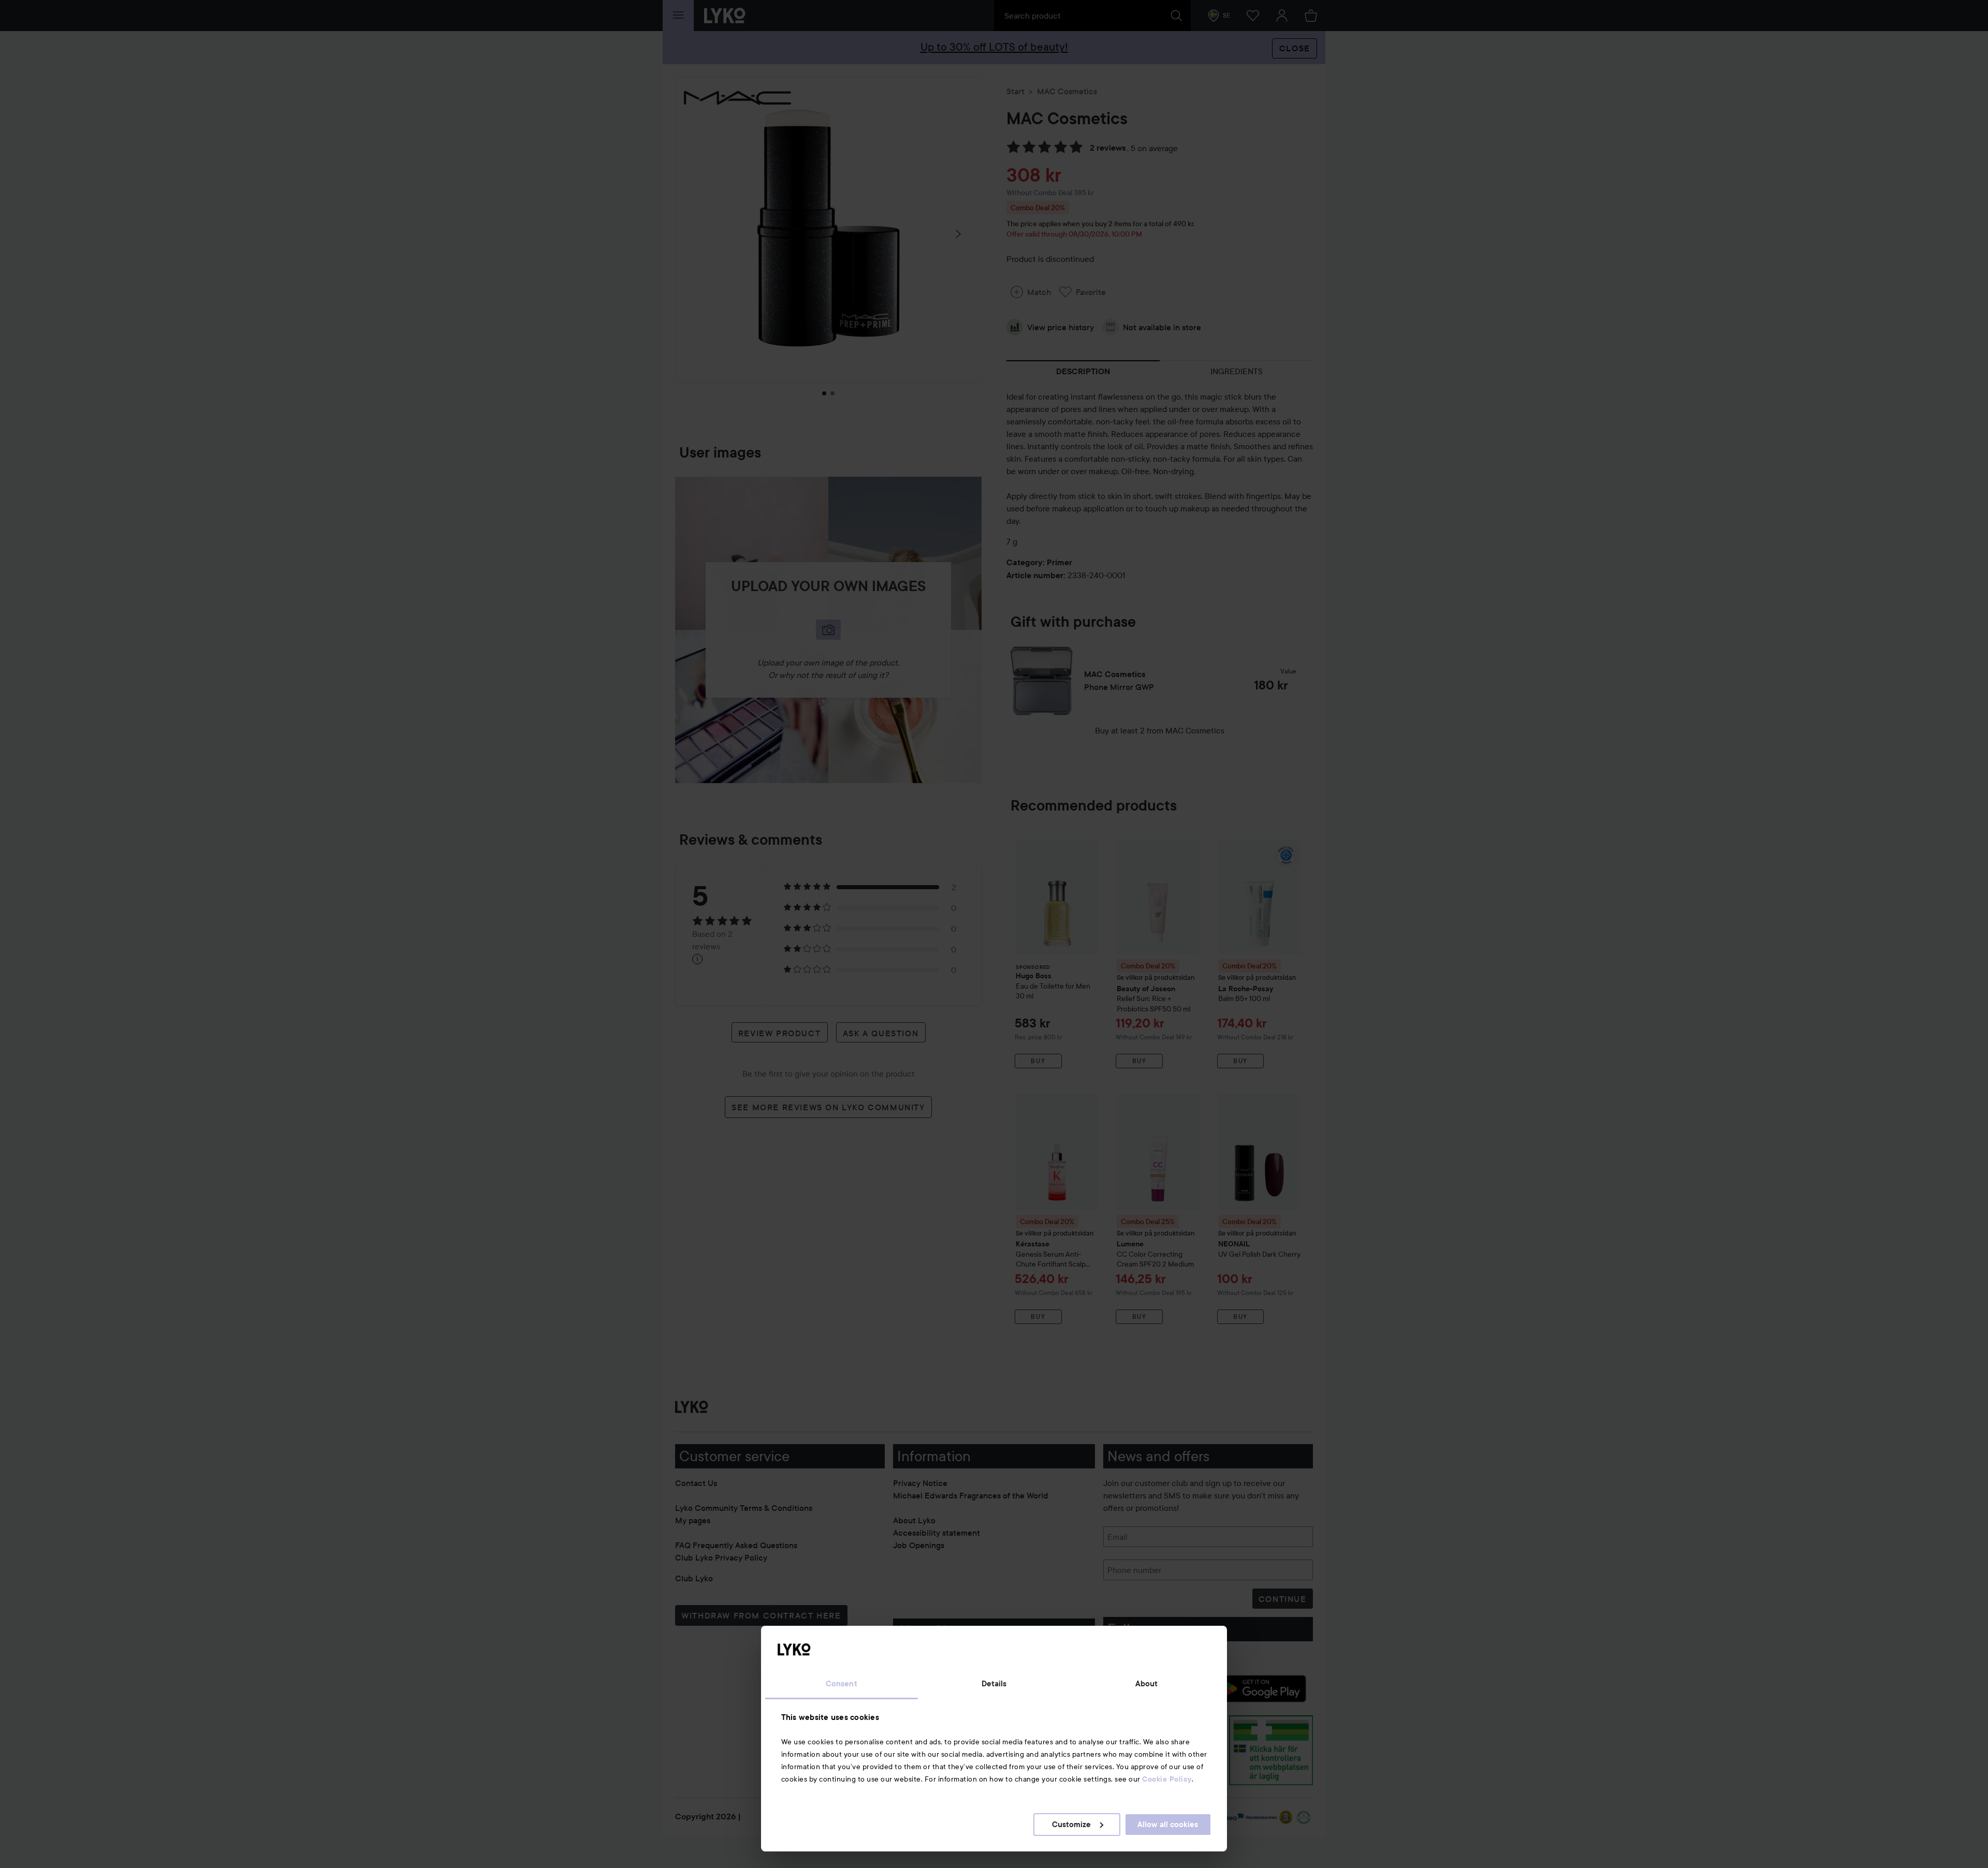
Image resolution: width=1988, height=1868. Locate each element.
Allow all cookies (1168, 1825)
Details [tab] (994, 1684)
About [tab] (1147, 1684)
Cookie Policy (1167, 1779)
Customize (1071, 1825)
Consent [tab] (842, 1684)
